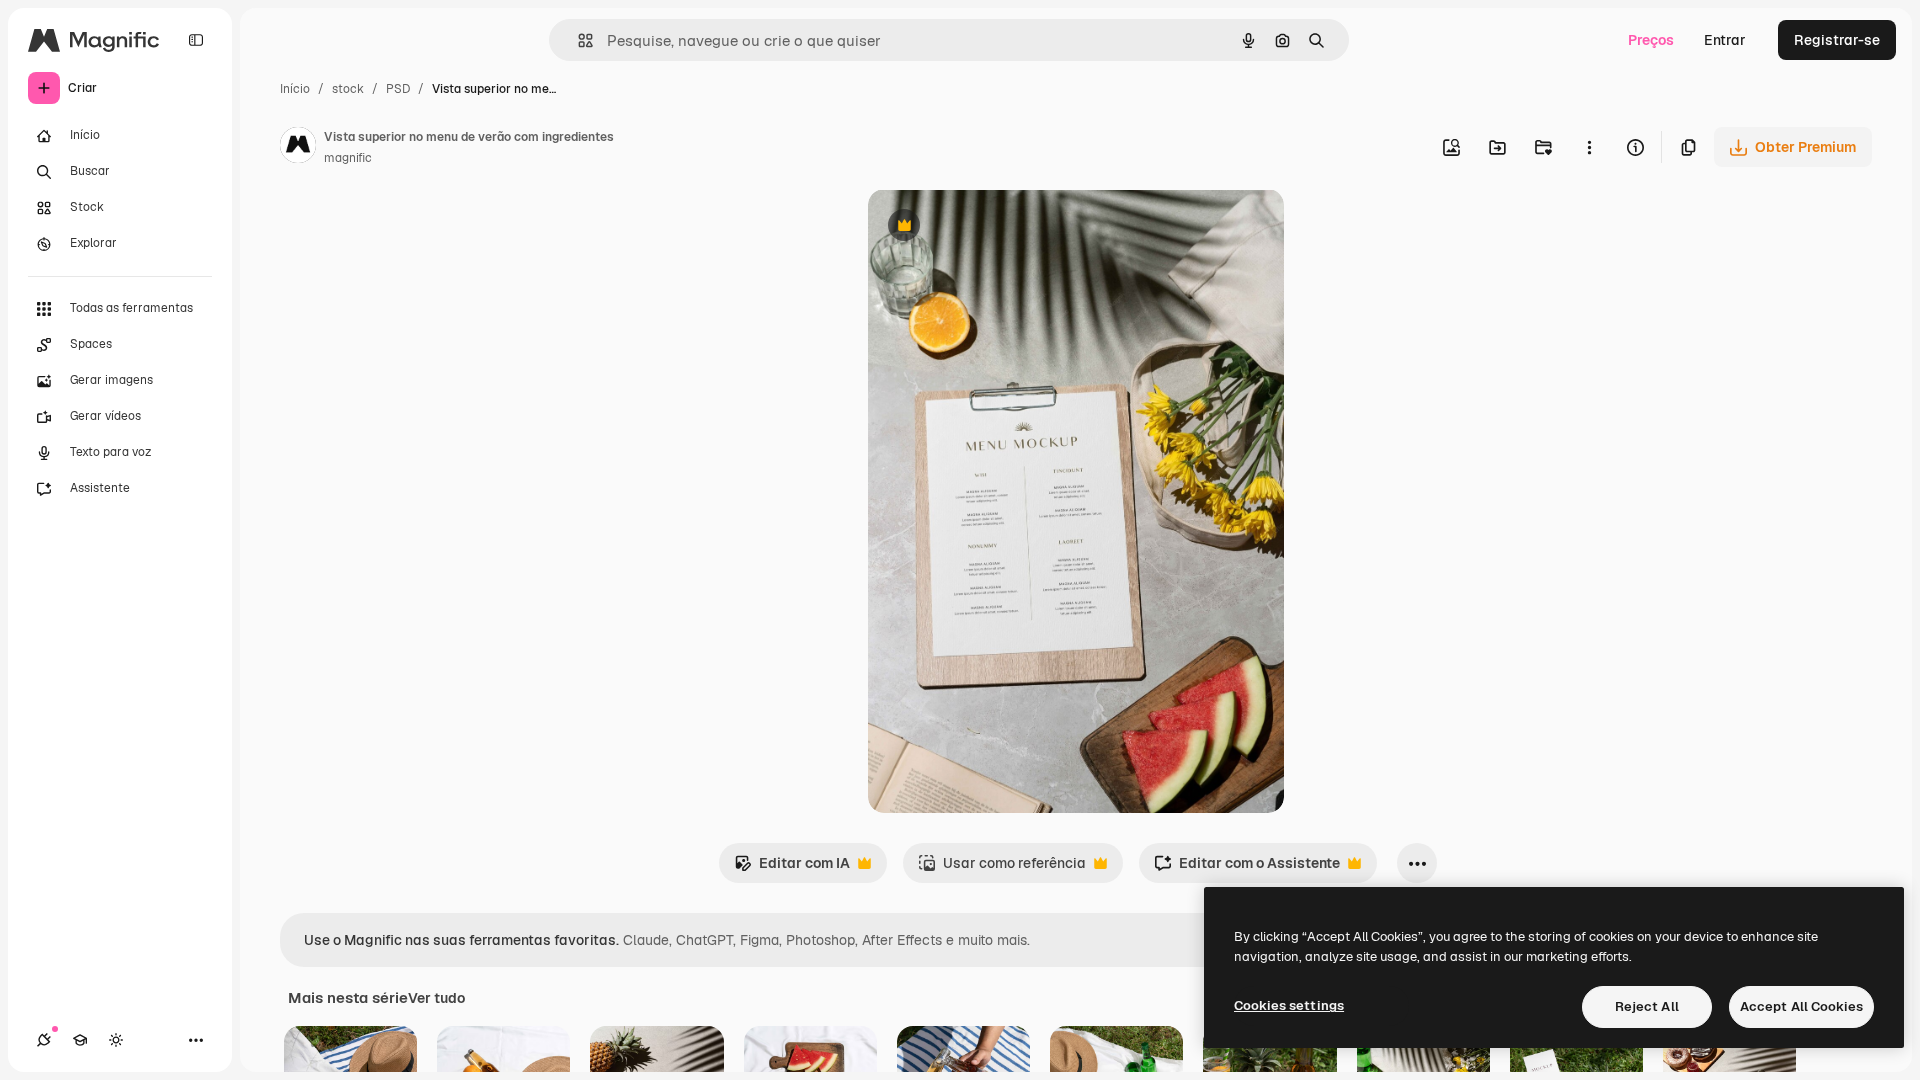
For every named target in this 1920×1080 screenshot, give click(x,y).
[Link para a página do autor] (298, 148)
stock (348, 89)
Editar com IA (792, 868)
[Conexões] (44, 1040)
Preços (1651, 40)
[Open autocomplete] (577, 40)
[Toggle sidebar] (196, 40)
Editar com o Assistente (1247, 868)
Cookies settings (1289, 1005)
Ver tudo (436, 998)
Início (295, 89)
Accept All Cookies (1801, 1006)
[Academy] (80, 1040)
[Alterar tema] (116, 1040)
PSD (398, 89)
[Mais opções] (1589, 147)
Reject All (1647, 1006)
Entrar (1725, 40)
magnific (348, 158)
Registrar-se (1837, 40)
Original (996, 227)
